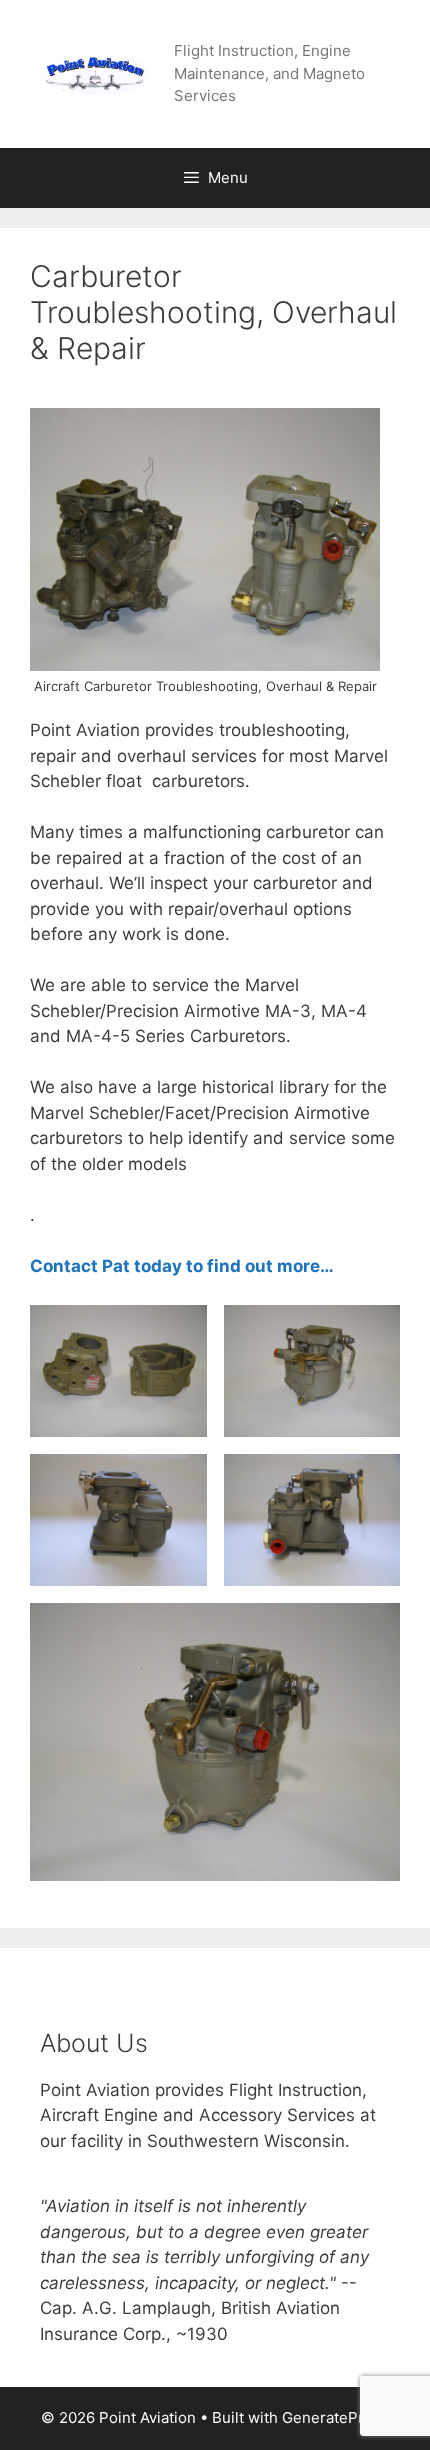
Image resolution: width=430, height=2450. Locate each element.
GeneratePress (335, 2417)
